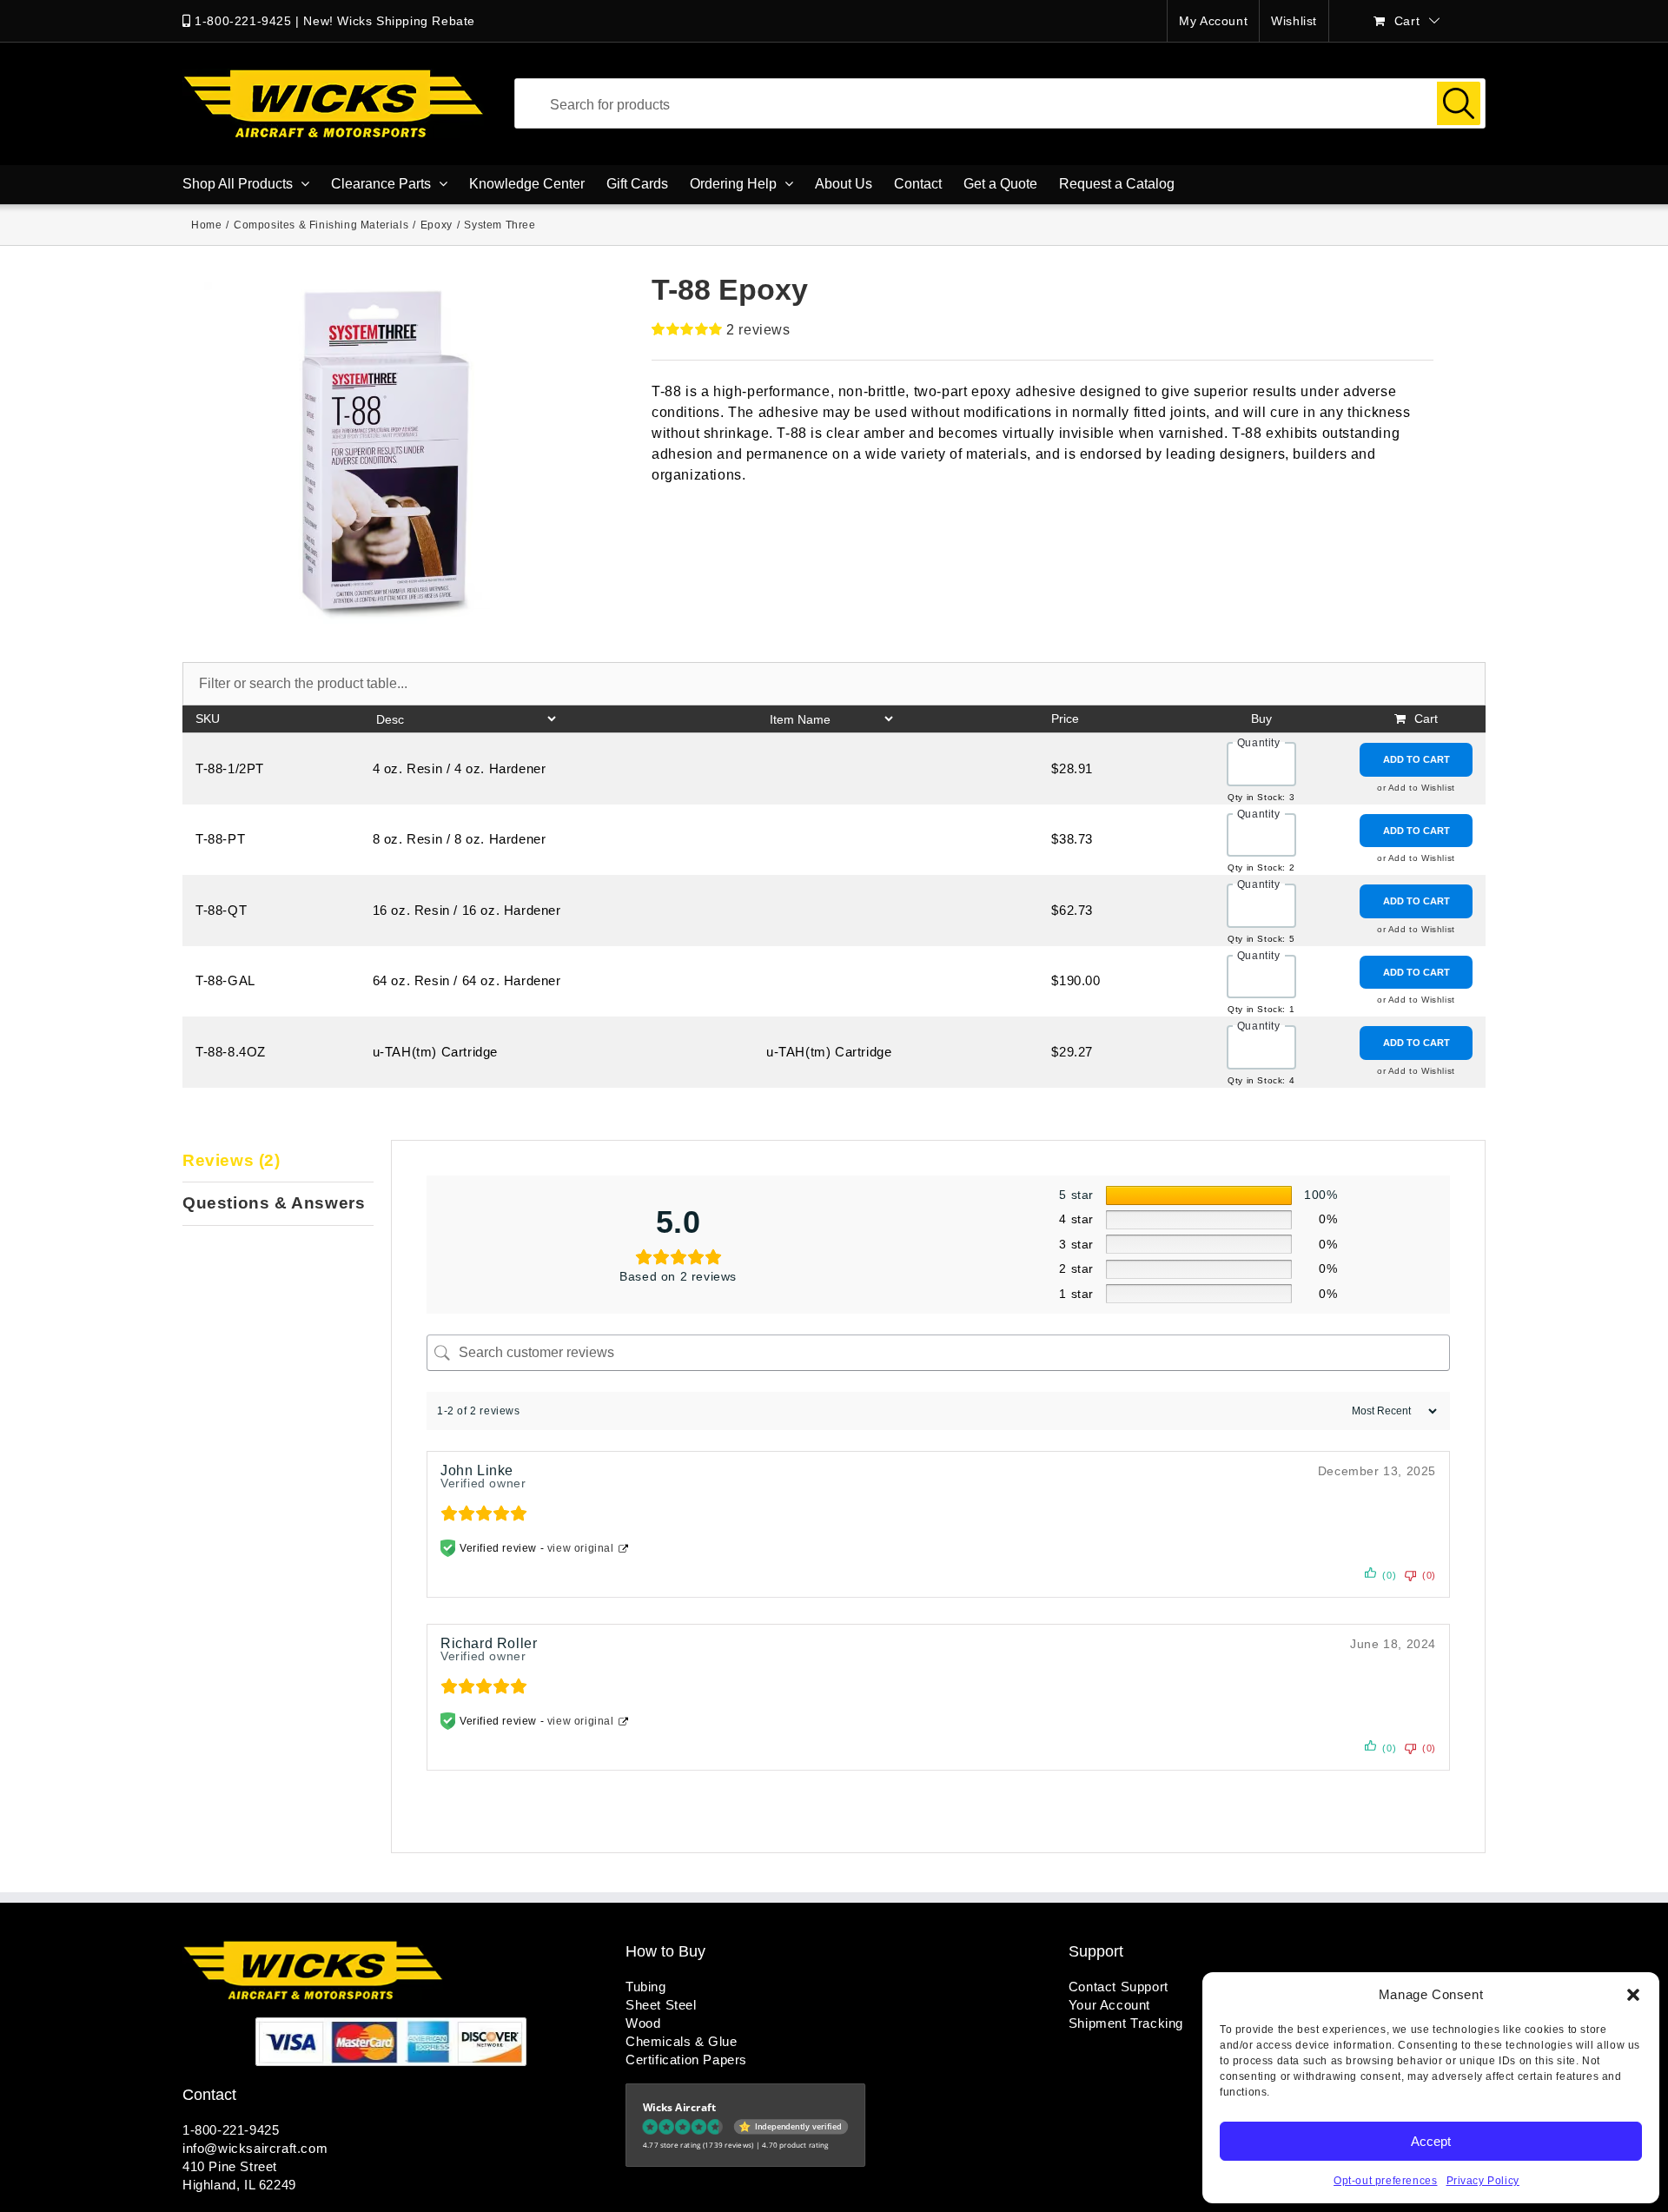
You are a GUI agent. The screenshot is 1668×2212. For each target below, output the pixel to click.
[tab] (278, 1162)
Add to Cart (1416, 759)
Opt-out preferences (1385, 2181)
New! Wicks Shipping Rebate (389, 21)
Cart (1426, 719)
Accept (1431, 2141)
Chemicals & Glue (682, 2041)
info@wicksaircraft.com (255, 2148)
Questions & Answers (274, 1203)
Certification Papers (686, 2060)
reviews (758, 330)
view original (581, 1548)
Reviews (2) (232, 1160)
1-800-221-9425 (243, 21)
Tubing (646, 1987)
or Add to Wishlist (1416, 788)
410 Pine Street (230, 2166)
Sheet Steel (661, 2005)
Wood (643, 2023)
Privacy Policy (1483, 2181)
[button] (1633, 1995)
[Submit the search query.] (1459, 103)
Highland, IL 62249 (239, 2185)
